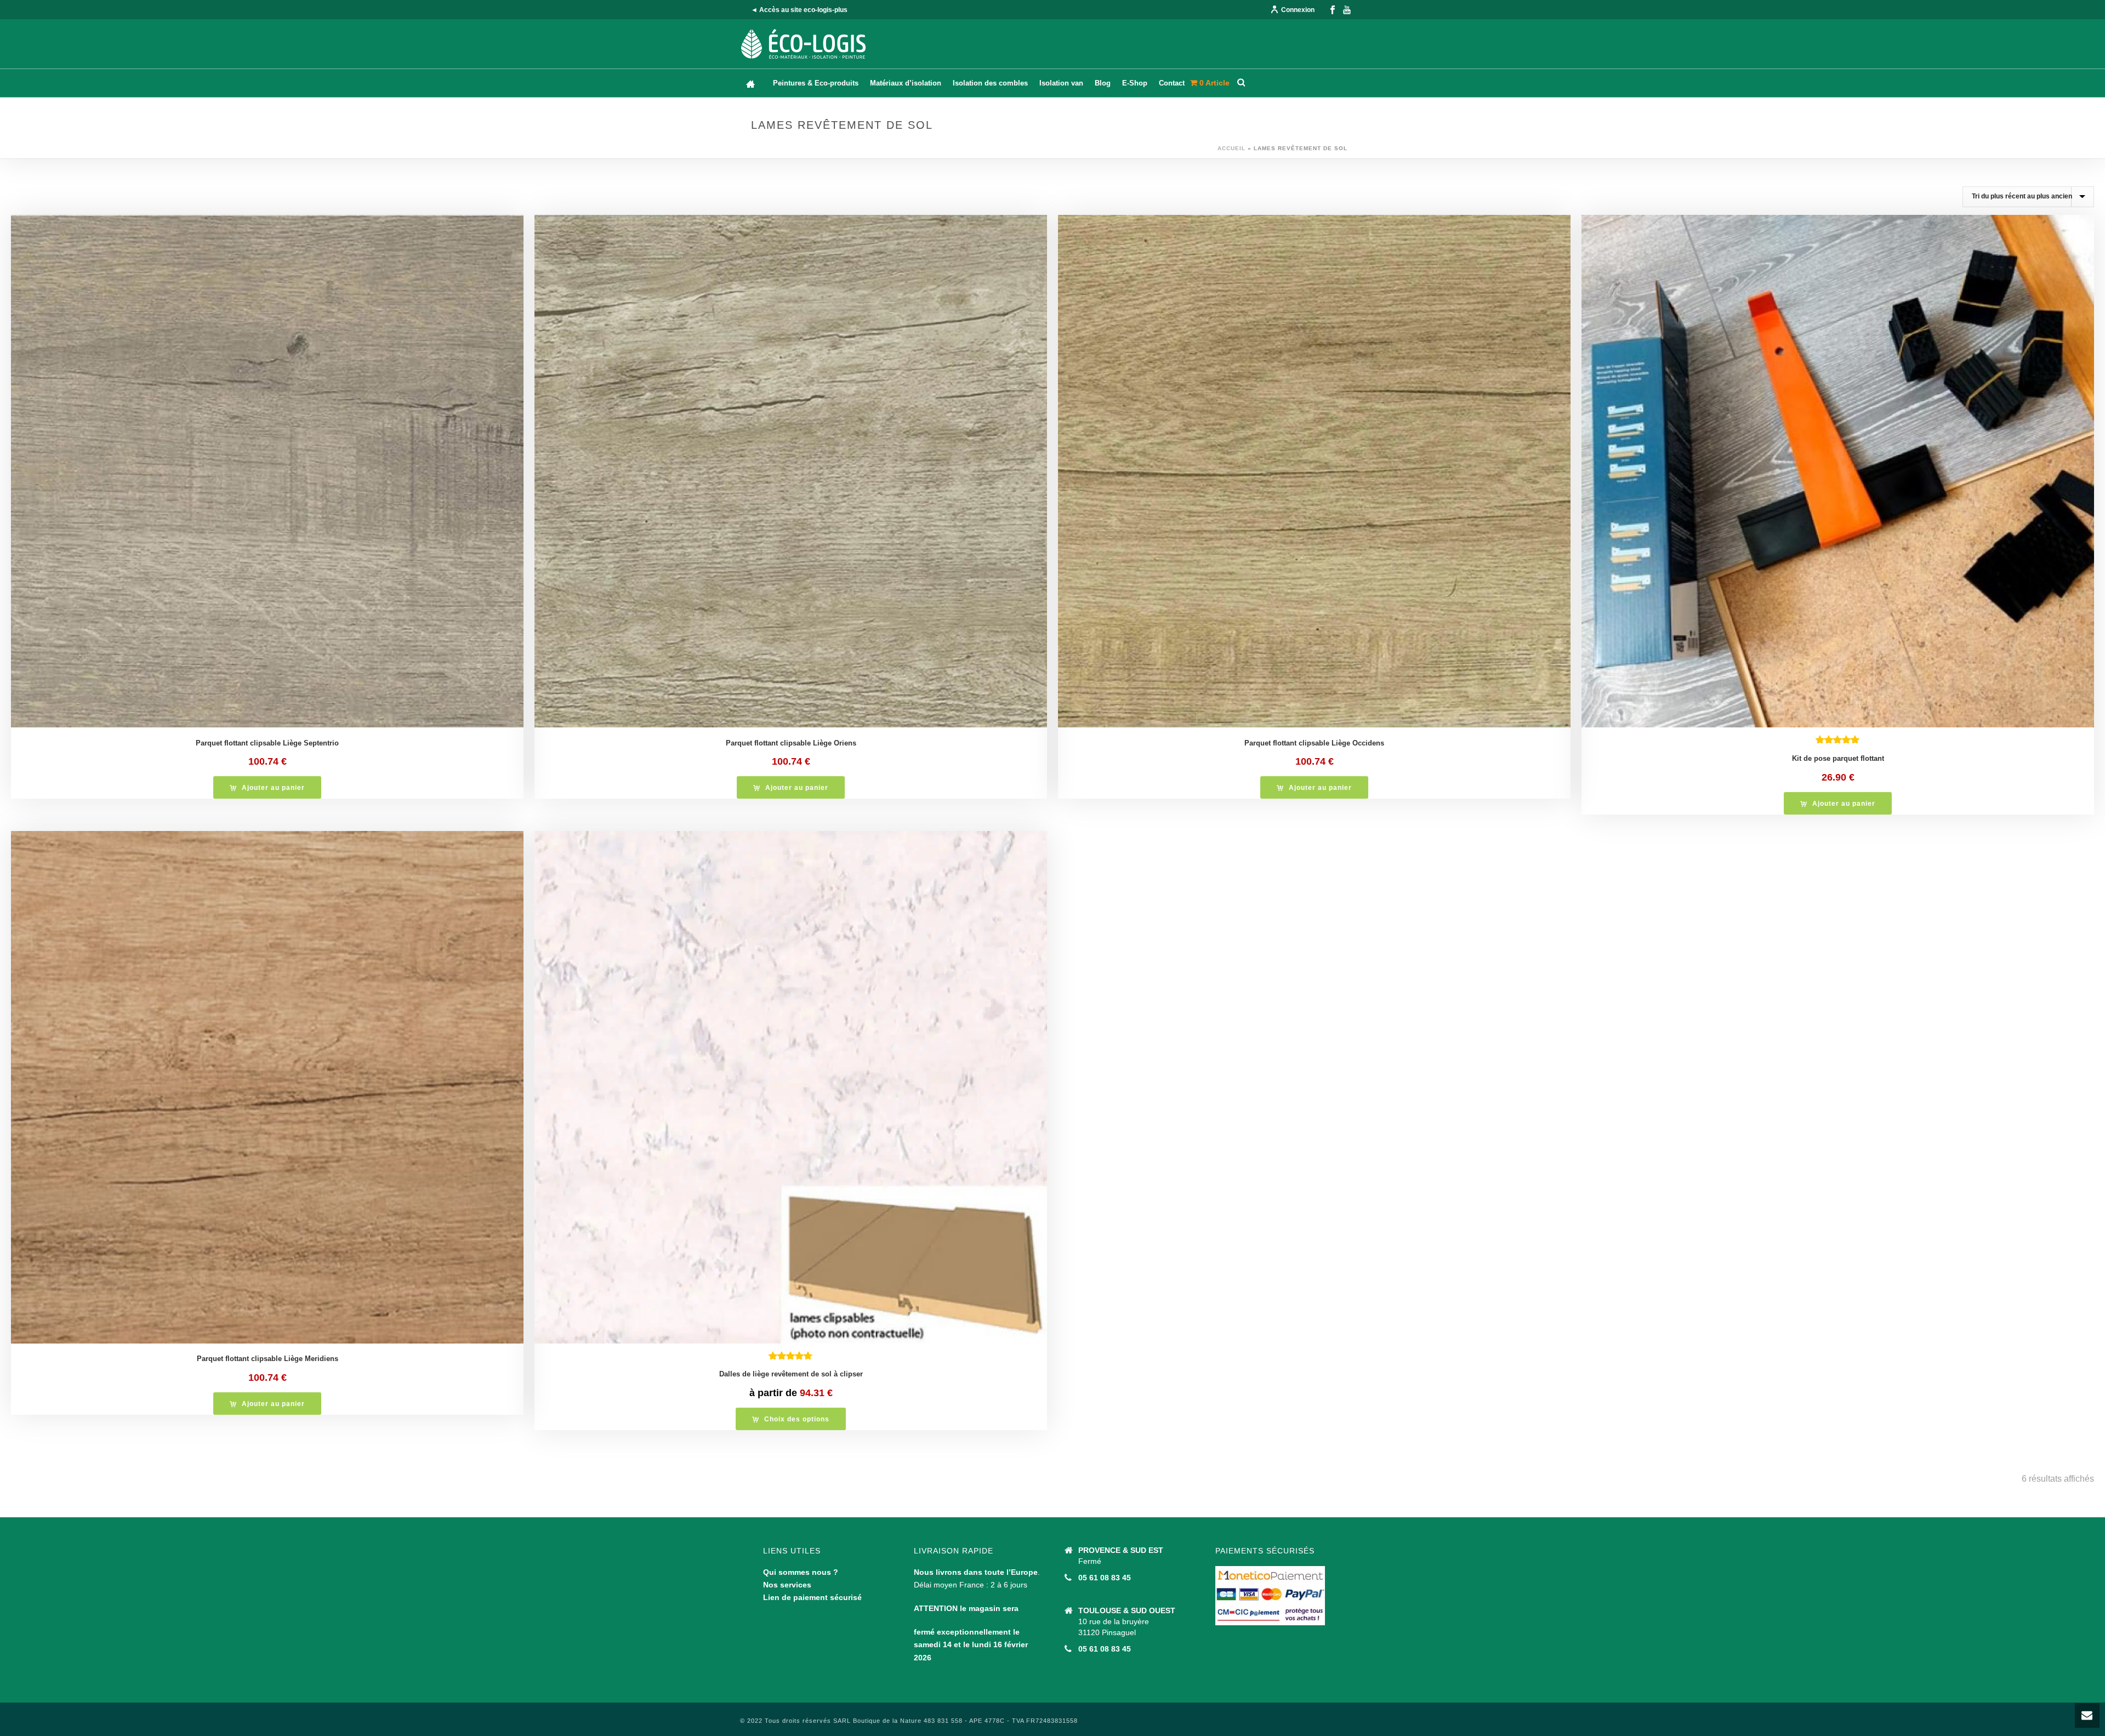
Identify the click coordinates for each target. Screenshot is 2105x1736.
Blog (1103, 83)
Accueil (1231, 148)
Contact (1172, 83)
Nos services (787, 1585)
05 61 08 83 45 (1105, 1578)
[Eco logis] (804, 44)
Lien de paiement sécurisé (812, 1597)
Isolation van (1061, 83)
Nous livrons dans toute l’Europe (976, 1572)
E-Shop (1135, 83)
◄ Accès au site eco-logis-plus (799, 10)
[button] (267, 787)
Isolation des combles (990, 83)
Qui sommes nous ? (801, 1572)
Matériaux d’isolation (906, 83)
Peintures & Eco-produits (816, 83)
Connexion (1298, 10)
